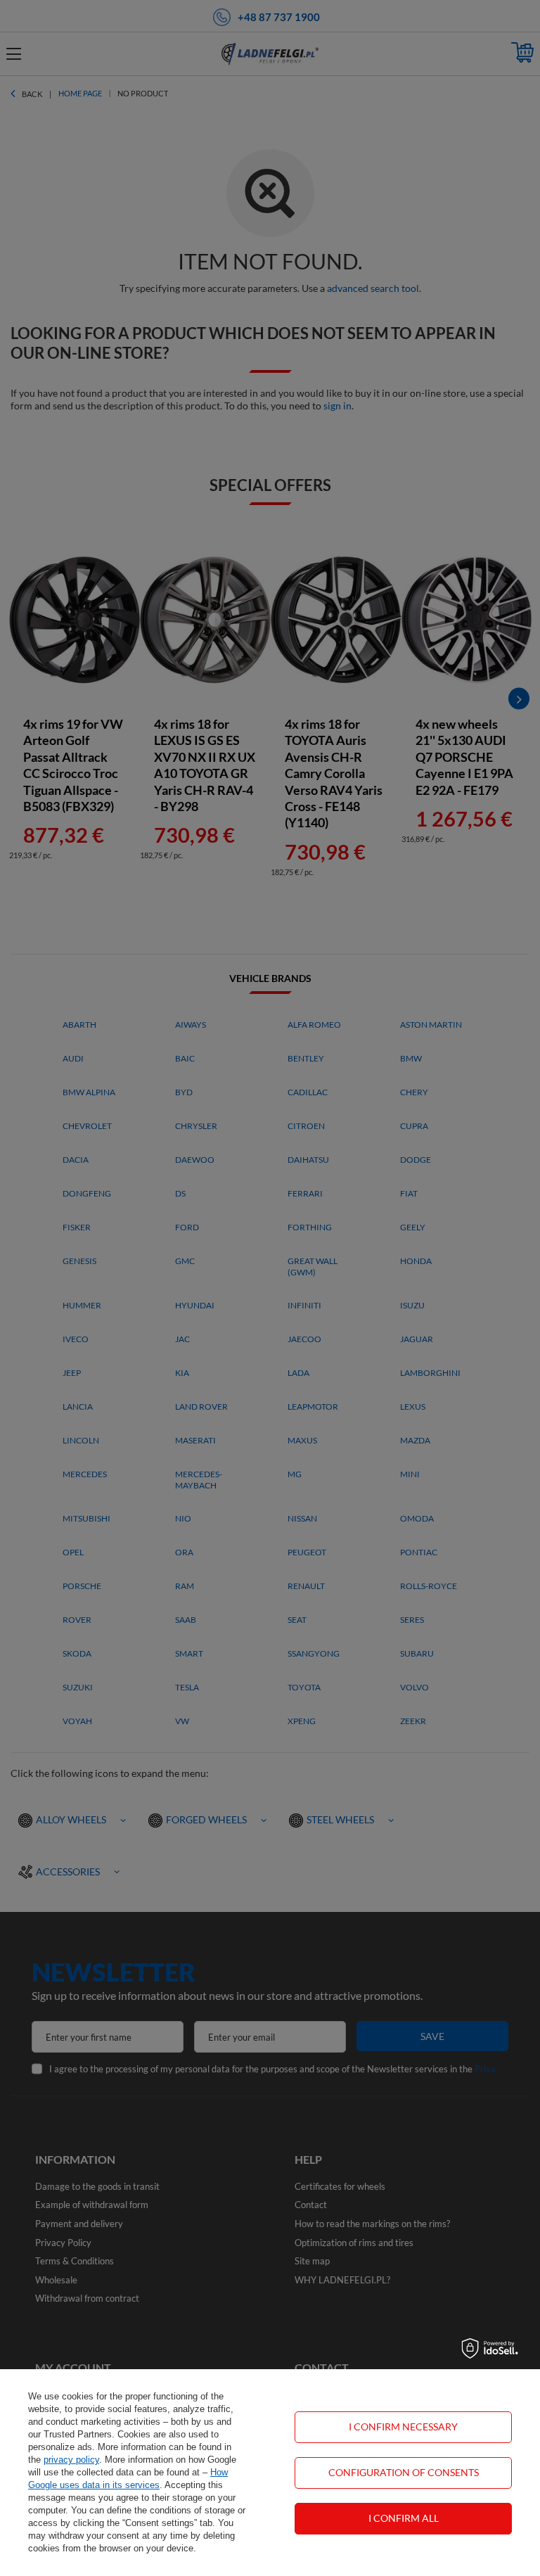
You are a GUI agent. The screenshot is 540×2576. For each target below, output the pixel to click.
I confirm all (404, 2518)
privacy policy (71, 2460)
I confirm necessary (403, 2427)
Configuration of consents (404, 2472)
